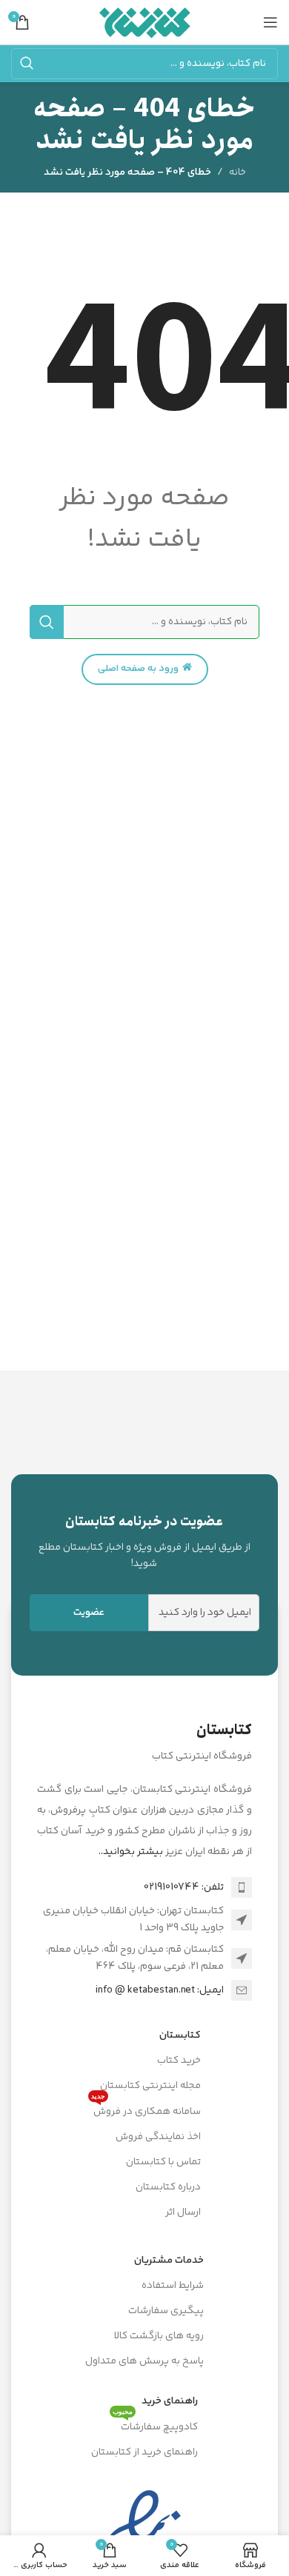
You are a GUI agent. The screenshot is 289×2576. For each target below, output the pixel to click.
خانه (237, 173)
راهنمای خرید (170, 2401)
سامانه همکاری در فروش (146, 2110)
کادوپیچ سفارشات (155, 2425)
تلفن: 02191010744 (184, 1887)
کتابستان (180, 2035)
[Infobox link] (144, 1542)
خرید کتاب (179, 2061)
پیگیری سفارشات (166, 2311)
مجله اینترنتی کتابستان (150, 2086)
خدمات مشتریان (169, 2261)
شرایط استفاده (173, 2286)
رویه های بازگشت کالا (159, 2336)
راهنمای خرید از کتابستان (144, 2452)
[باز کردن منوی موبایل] (270, 22)
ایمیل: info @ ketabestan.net (160, 1990)
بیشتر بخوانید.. (131, 1852)
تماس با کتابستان (163, 2162)
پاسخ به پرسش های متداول (144, 2361)
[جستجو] (27, 64)
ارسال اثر (183, 2212)
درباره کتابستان (168, 2187)
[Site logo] (145, 22)
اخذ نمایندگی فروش (158, 2137)
